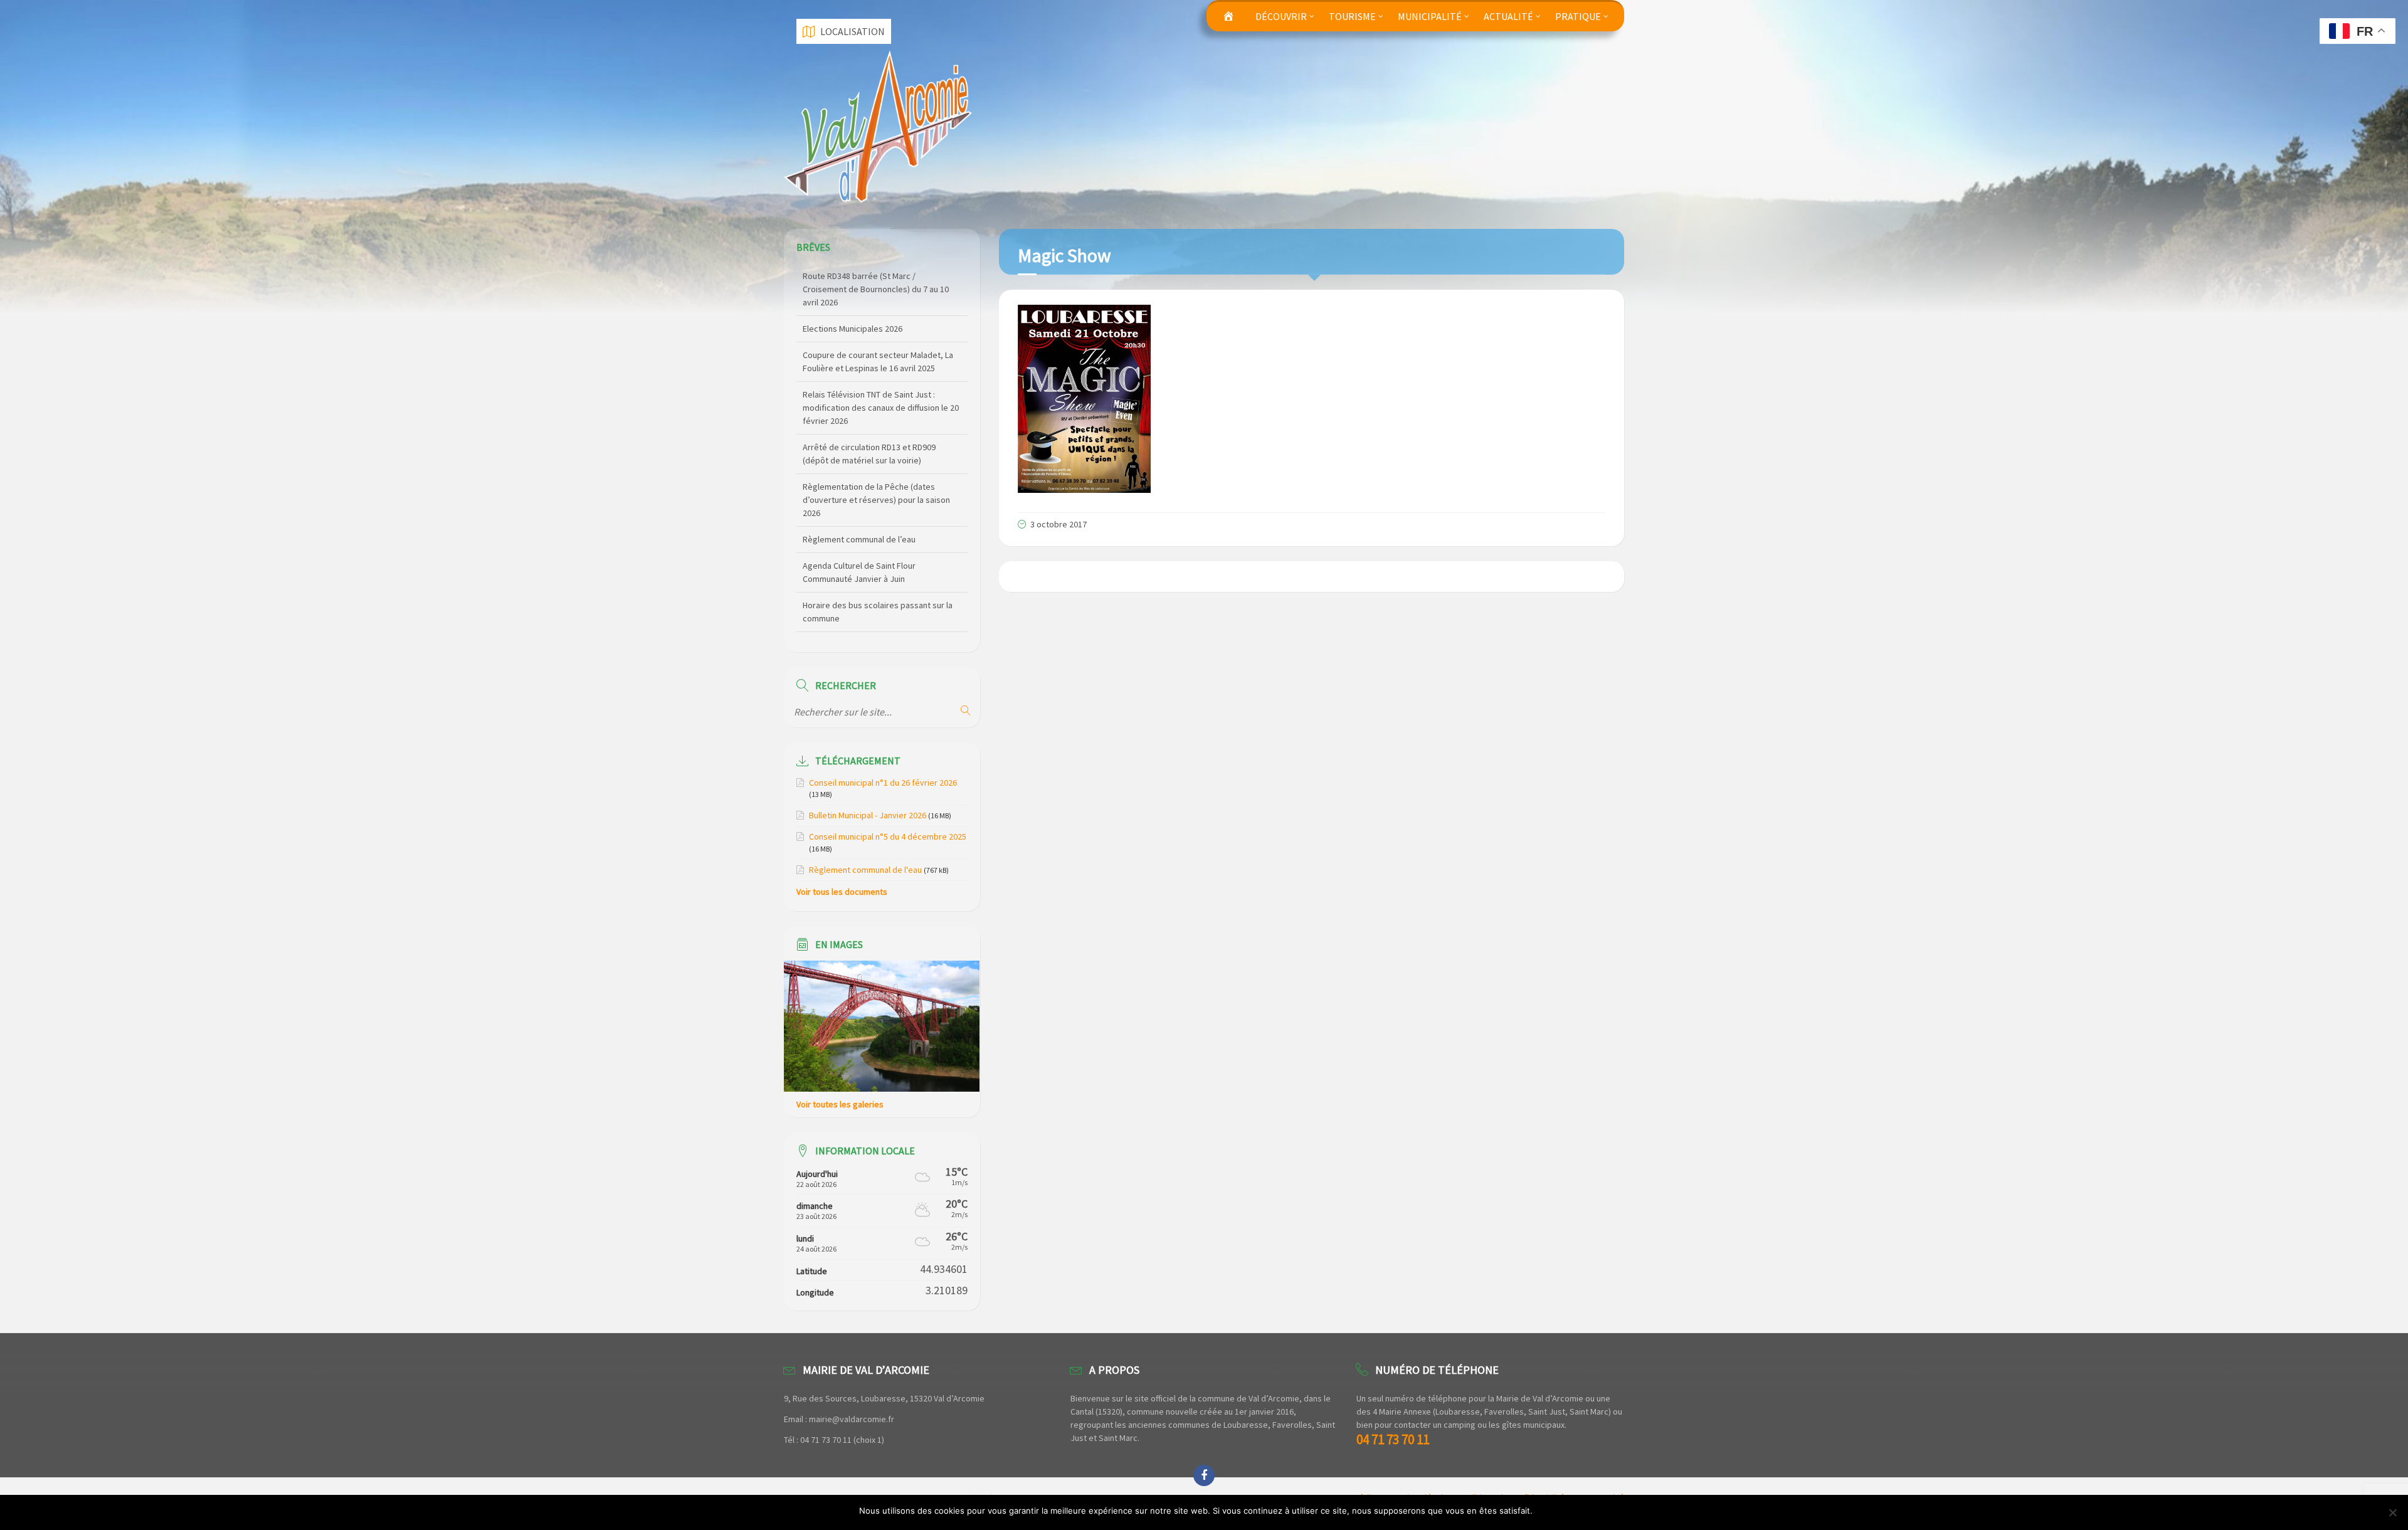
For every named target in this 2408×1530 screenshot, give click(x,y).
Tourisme (1352, 16)
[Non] (2392, 1512)
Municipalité (1430, 16)
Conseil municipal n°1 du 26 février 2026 (883, 783)
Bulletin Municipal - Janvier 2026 (868, 815)
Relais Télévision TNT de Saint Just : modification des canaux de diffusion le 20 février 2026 (881, 347)
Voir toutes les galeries (840, 1104)
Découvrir (1281, 16)
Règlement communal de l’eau (859, 478)
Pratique (1578, 16)
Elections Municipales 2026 (853, 268)
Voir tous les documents (842, 892)
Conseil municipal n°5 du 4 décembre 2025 (888, 836)
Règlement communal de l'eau (865, 870)
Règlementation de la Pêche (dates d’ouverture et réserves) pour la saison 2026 (876, 439)
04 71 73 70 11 (1393, 1439)
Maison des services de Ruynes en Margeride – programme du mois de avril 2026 (879, 636)
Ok (1544, 1511)
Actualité (1508, 16)
